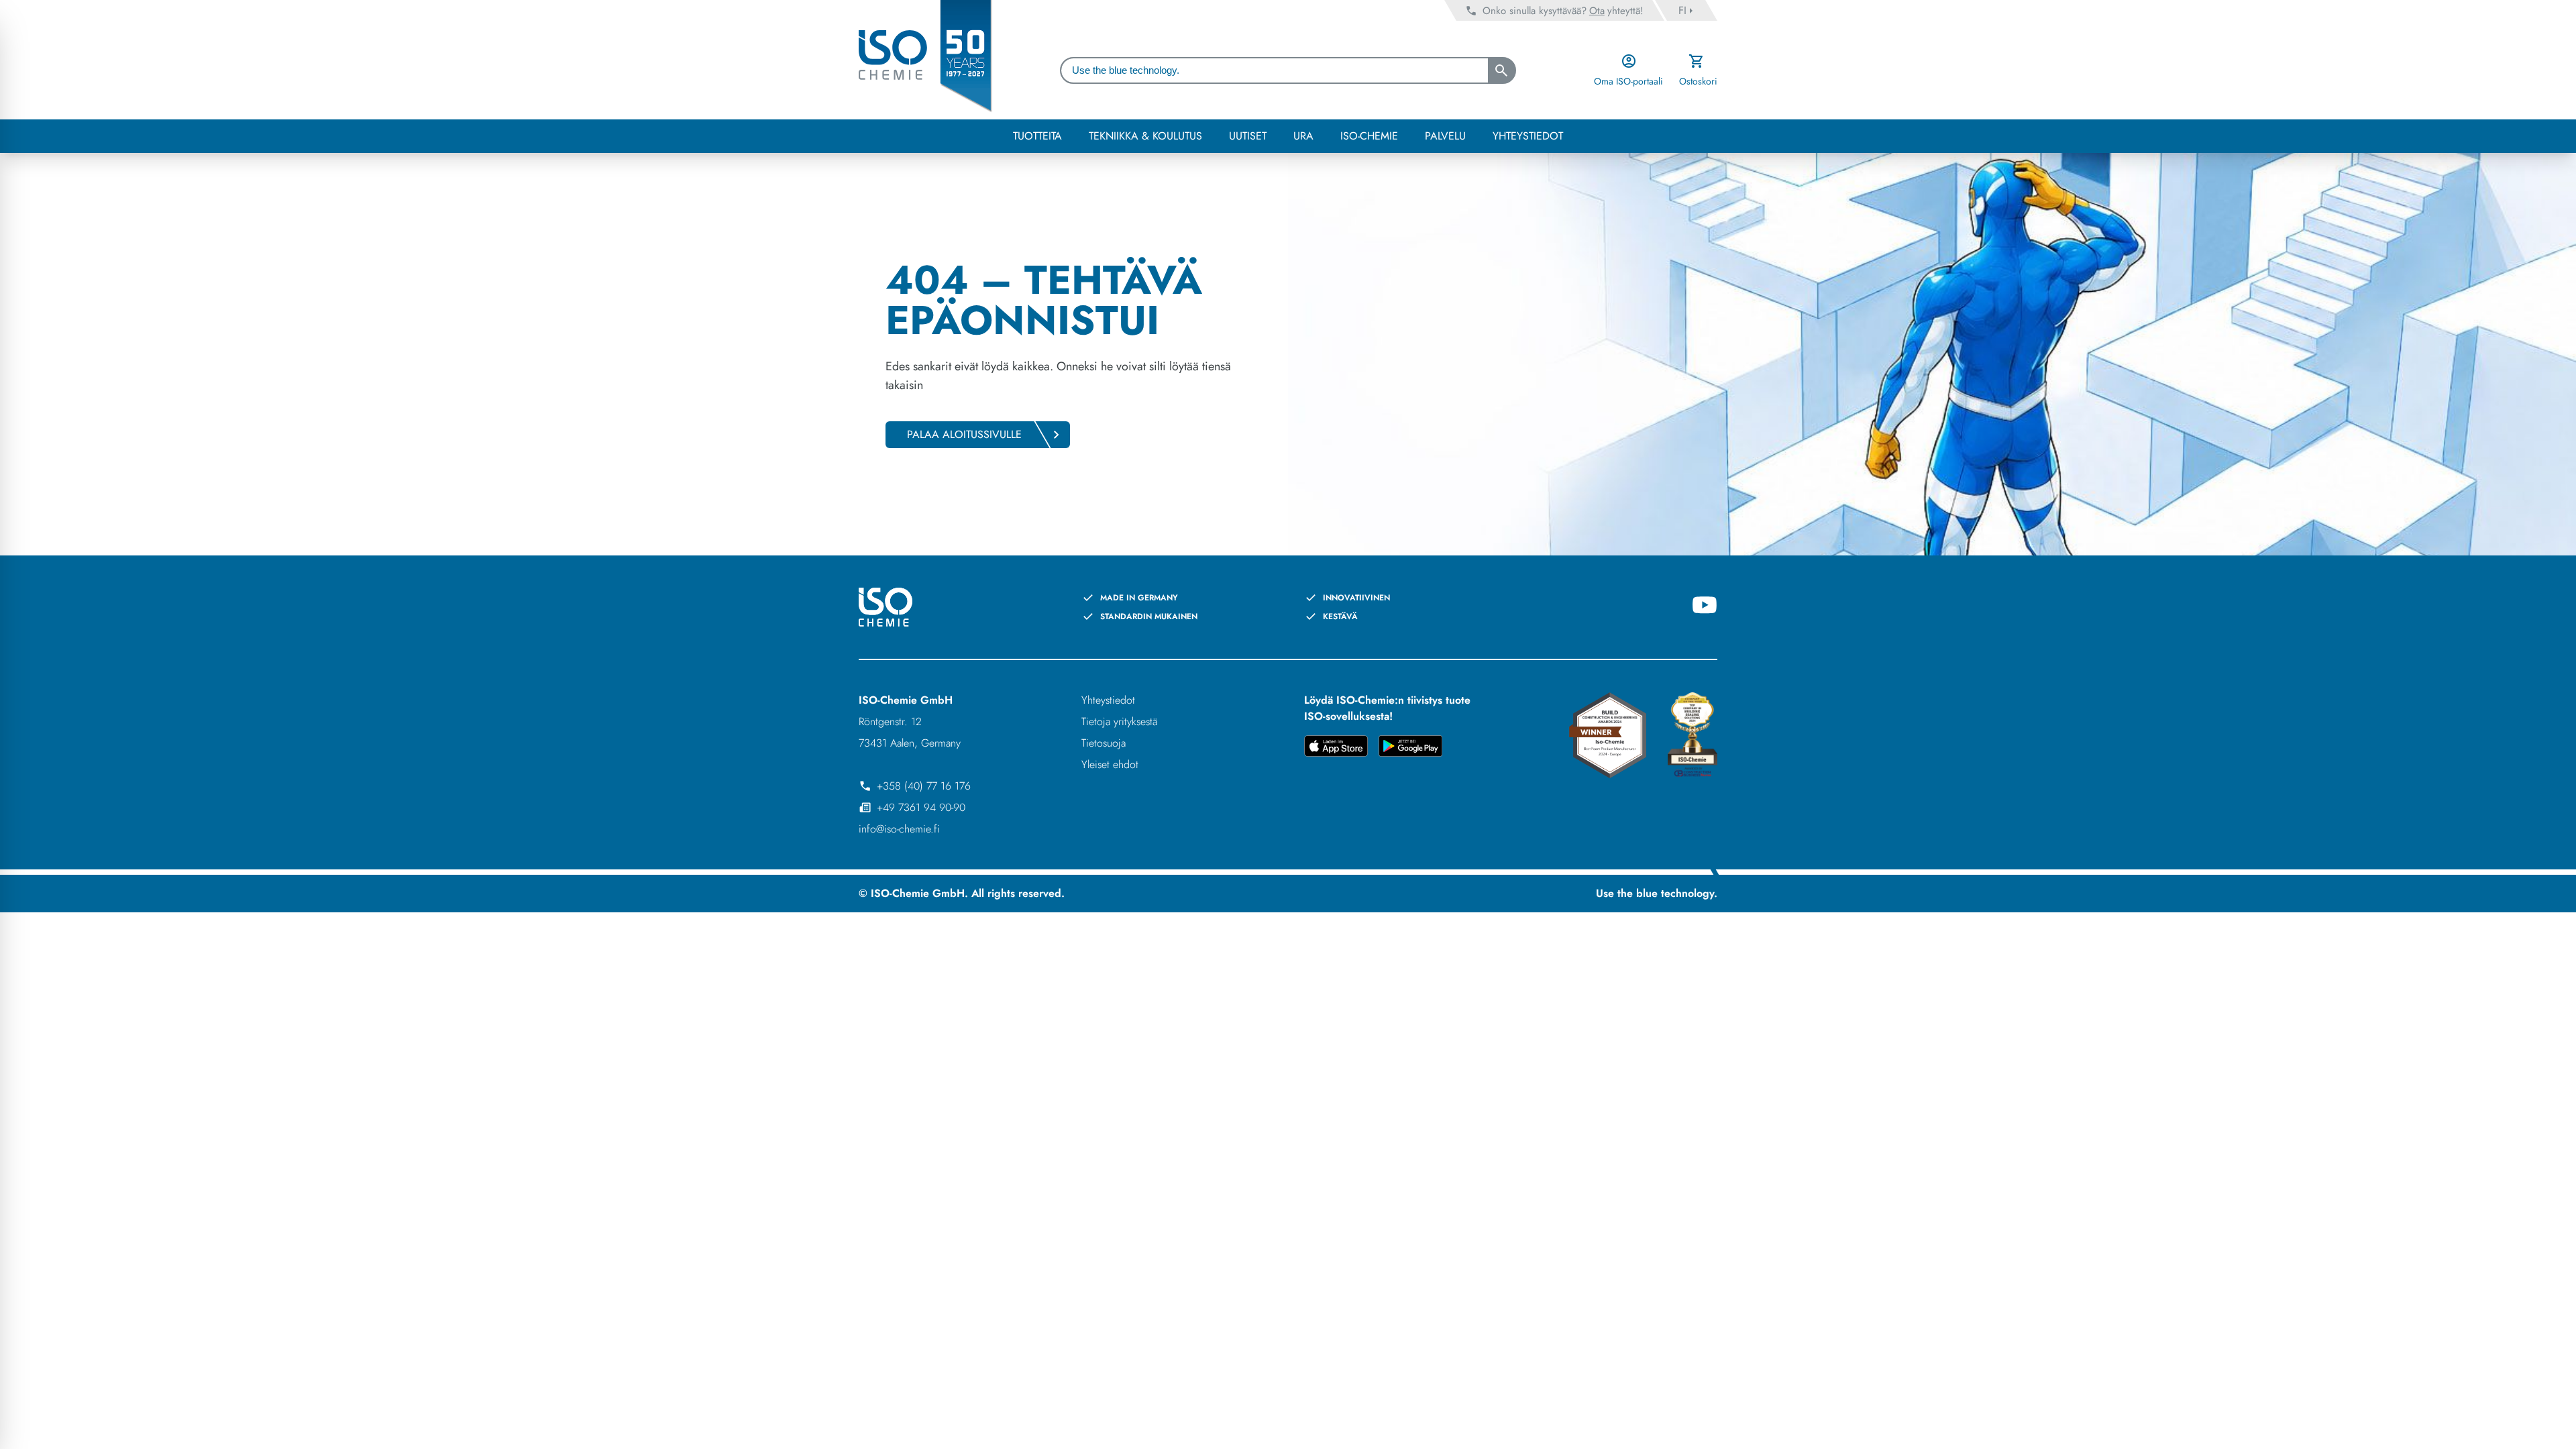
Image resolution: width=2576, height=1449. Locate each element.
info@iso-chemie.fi (899, 829)
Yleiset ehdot (1110, 764)
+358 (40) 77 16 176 (924, 786)
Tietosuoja (1104, 743)
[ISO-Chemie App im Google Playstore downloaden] (1410, 748)
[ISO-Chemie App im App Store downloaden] (1336, 748)
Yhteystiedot (1108, 700)
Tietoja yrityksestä (1119, 721)
